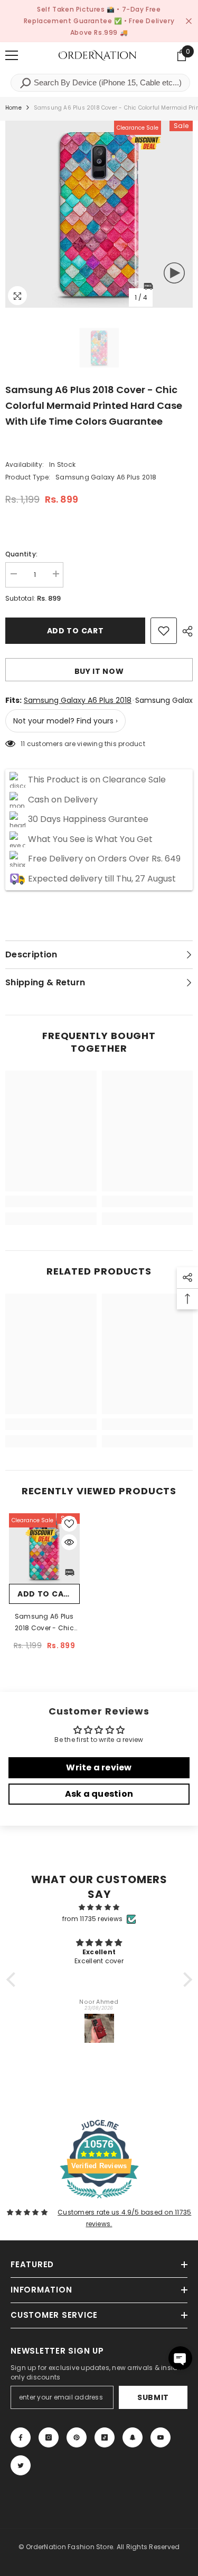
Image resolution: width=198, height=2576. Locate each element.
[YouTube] (161, 2437)
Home (13, 108)
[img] (99, 1907)
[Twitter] (21, 2465)
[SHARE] (185, 631)
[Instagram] (49, 2437)
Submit (153, 2397)
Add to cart (76, 631)
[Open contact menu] (180, 2358)
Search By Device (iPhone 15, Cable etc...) (107, 82)
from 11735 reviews (92, 1919)
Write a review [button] (99, 1767)
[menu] (12, 55)
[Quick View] (69, 1542)
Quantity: (21, 554)
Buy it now (99, 671)
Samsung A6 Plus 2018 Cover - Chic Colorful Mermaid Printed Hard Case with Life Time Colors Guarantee (44, 1623)
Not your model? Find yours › (65, 721)
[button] (13, 1980)
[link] (51, 1201)
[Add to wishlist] (164, 631)
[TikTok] (105, 2437)
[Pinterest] (77, 2437)
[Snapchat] (133, 2437)
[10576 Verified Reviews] (99, 2201)
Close (189, 21)
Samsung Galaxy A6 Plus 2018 (78, 700)
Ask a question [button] (99, 1794)
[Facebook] (21, 2437)
